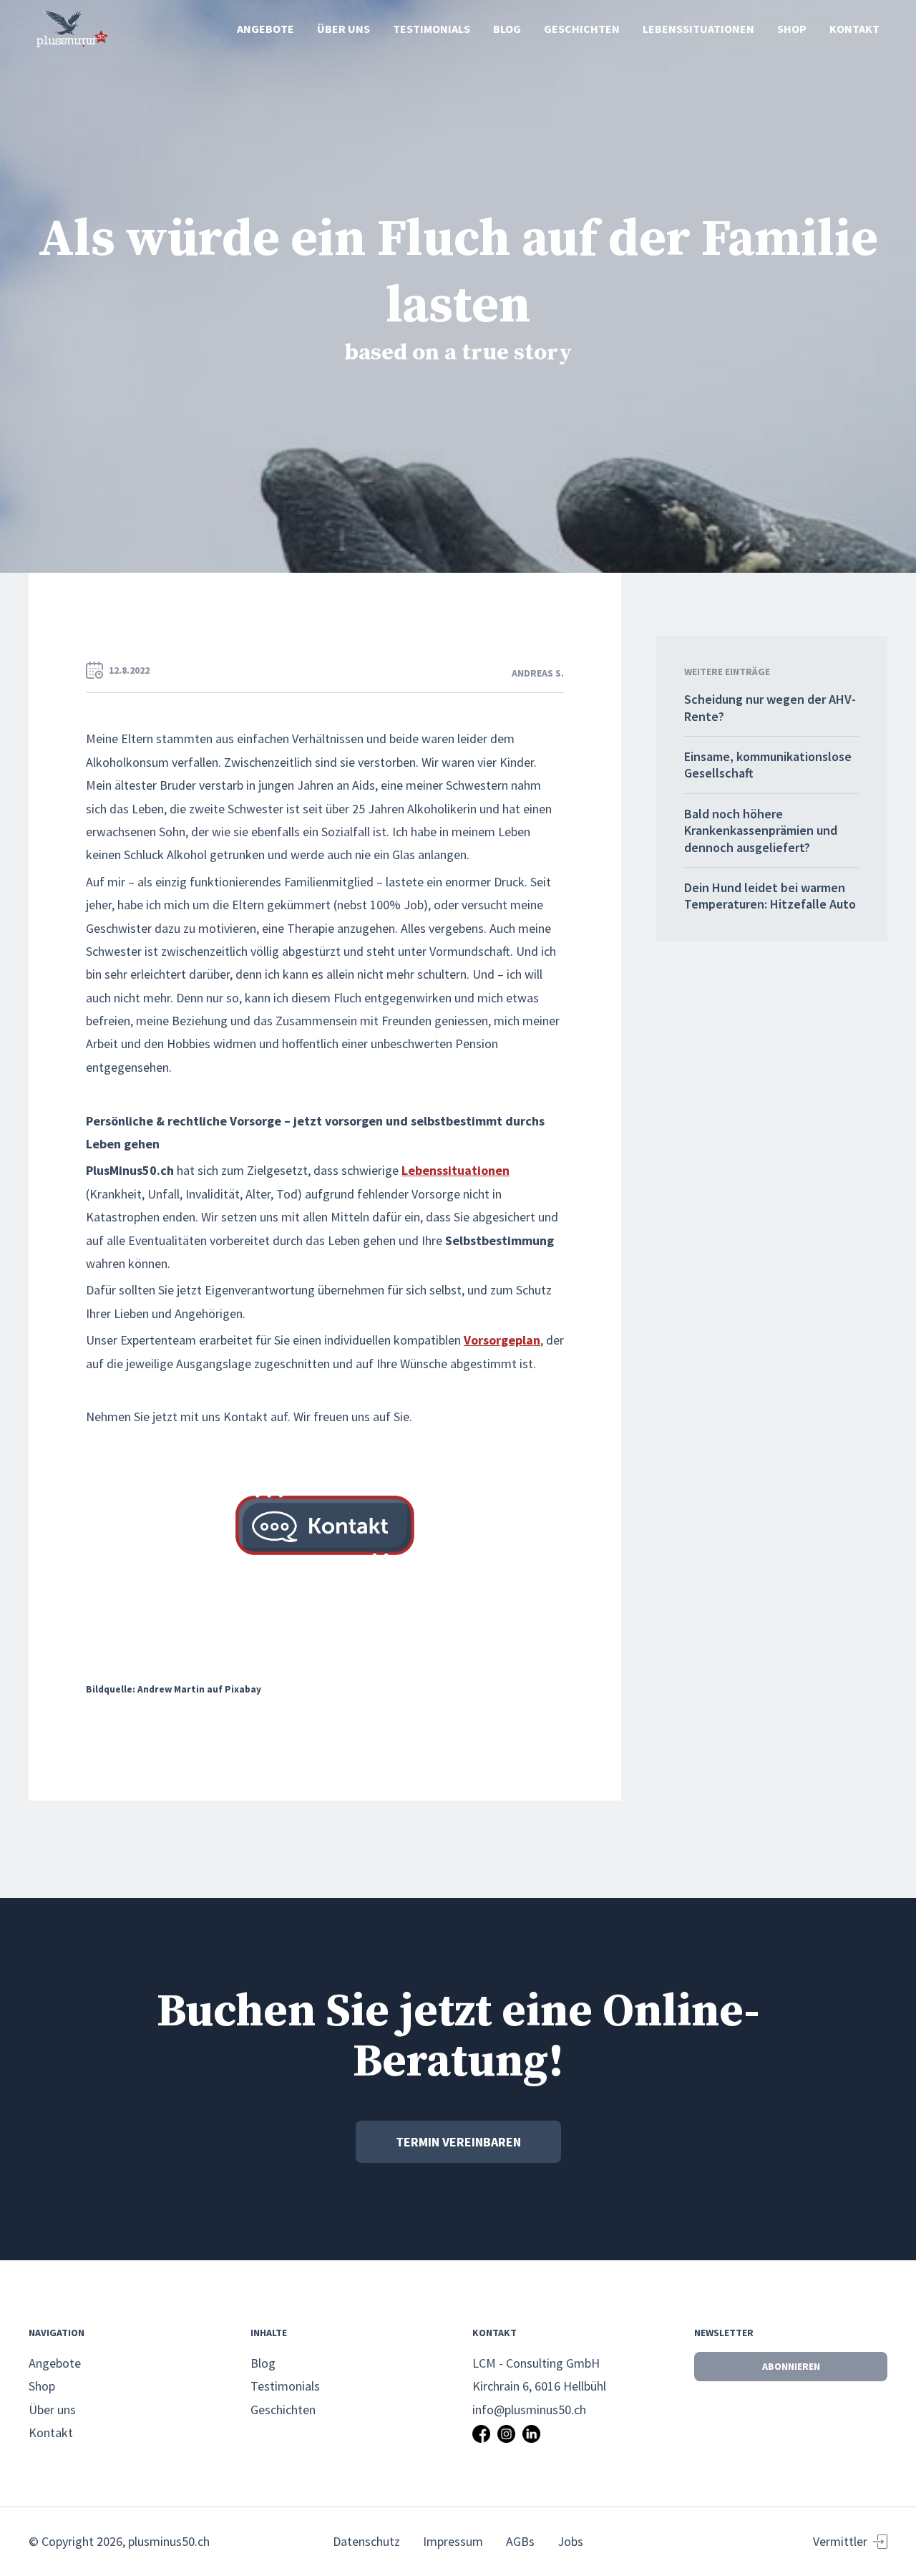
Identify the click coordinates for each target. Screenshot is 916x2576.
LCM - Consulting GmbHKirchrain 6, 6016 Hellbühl (539, 2374)
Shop (792, 29)
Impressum (453, 2541)
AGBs (520, 2541)
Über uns (52, 2410)
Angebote (265, 29)
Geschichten (582, 29)
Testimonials (432, 29)
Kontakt (854, 29)
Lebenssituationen (698, 29)
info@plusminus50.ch (529, 2410)
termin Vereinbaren (458, 2142)
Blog (507, 29)
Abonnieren (791, 2366)
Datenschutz (366, 2541)
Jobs (570, 2541)
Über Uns (343, 29)
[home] (72, 29)
